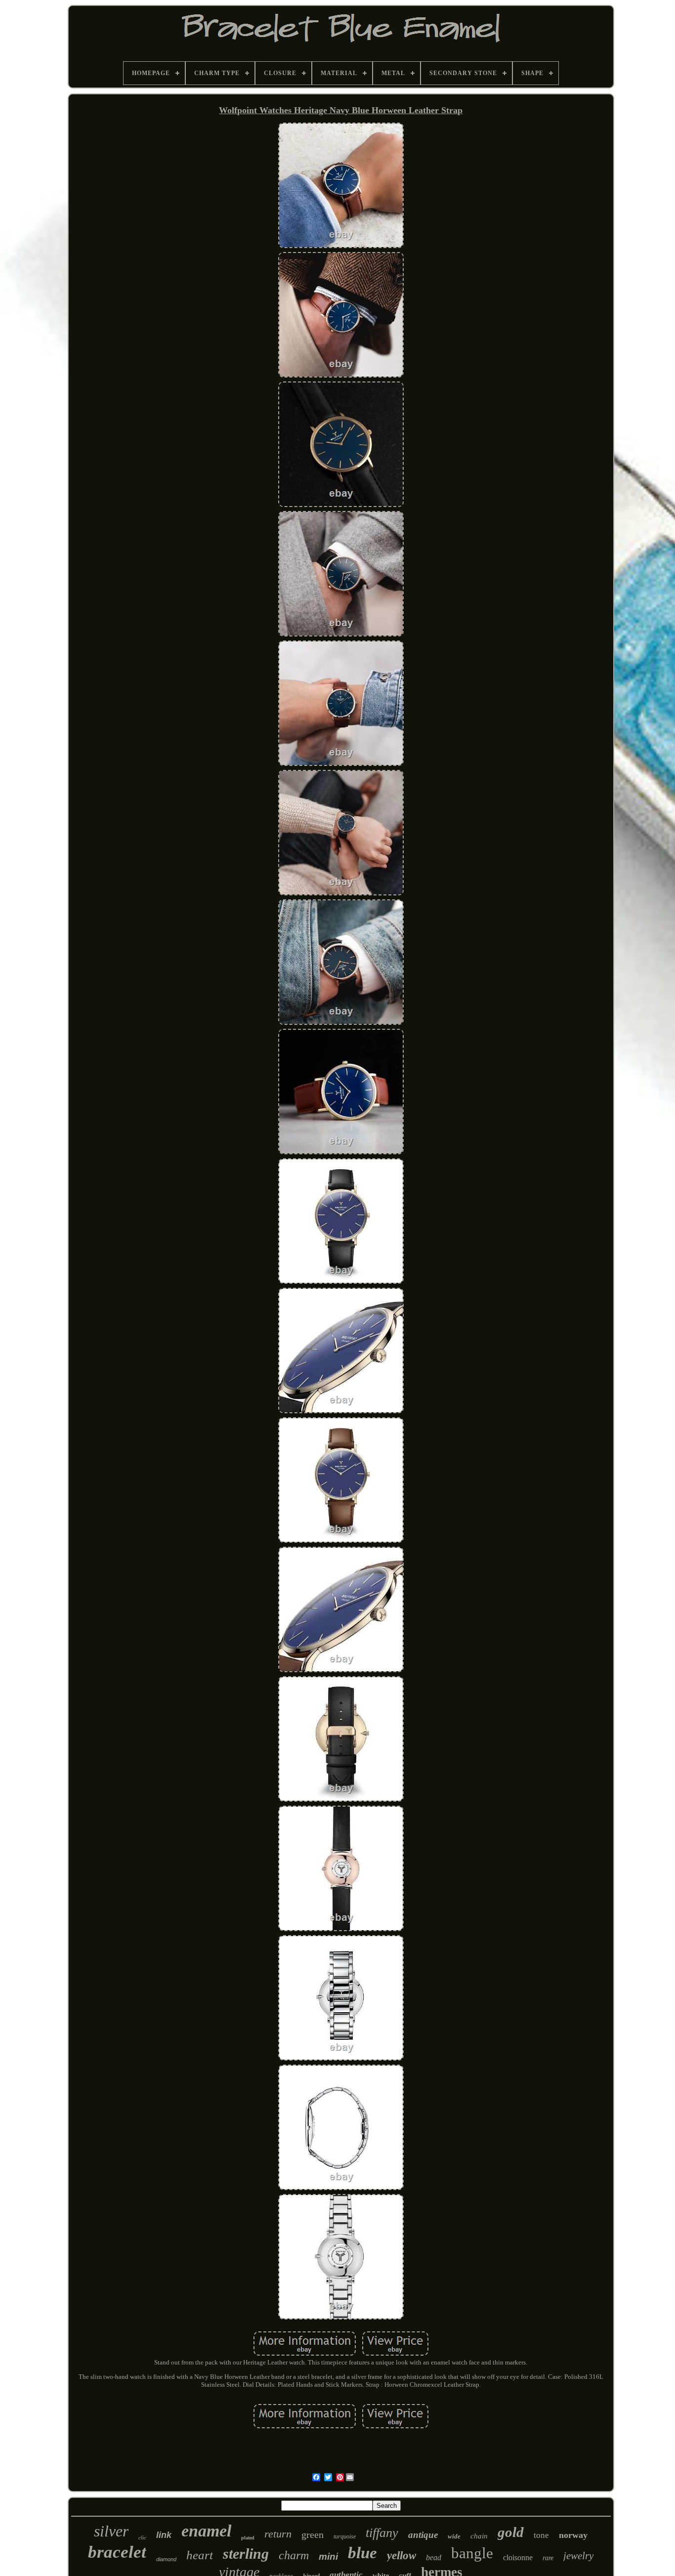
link (164, 2535)
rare (548, 2558)
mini (328, 2556)
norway (573, 2535)
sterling (246, 2554)
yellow (401, 2555)
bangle (472, 2553)
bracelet (117, 2552)
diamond (166, 2559)
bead (434, 2557)
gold (511, 2532)
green (313, 2534)
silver (111, 2531)
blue (362, 2553)
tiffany (382, 2533)
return (278, 2534)
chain (479, 2536)
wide (454, 2536)
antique (423, 2535)
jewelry (578, 2556)
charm (294, 2555)
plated (248, 2538)
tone (541, 2535)
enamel (206, 2531)
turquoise (345, 2536)
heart (200, 2555)
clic (142, 2537)
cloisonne (518, 2557)
